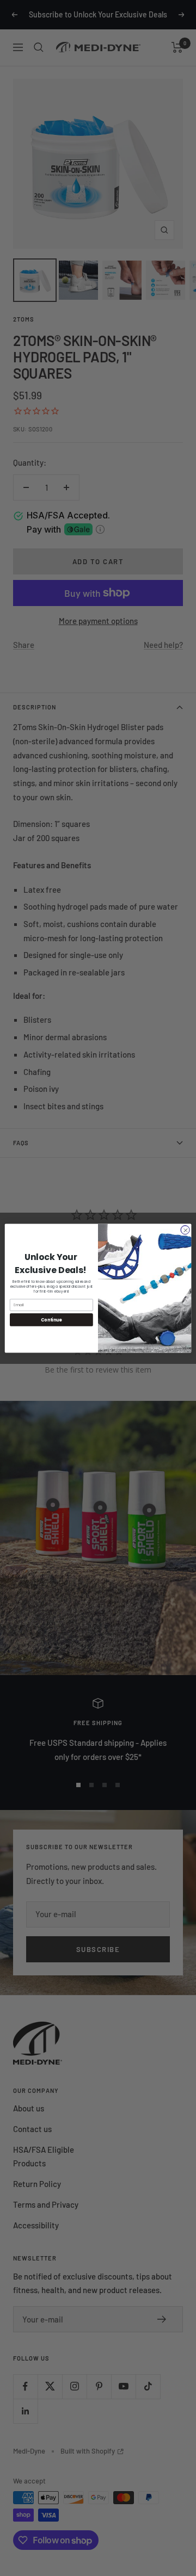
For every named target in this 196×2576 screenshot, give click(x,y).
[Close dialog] (185, 1229)
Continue (51, 1320)
